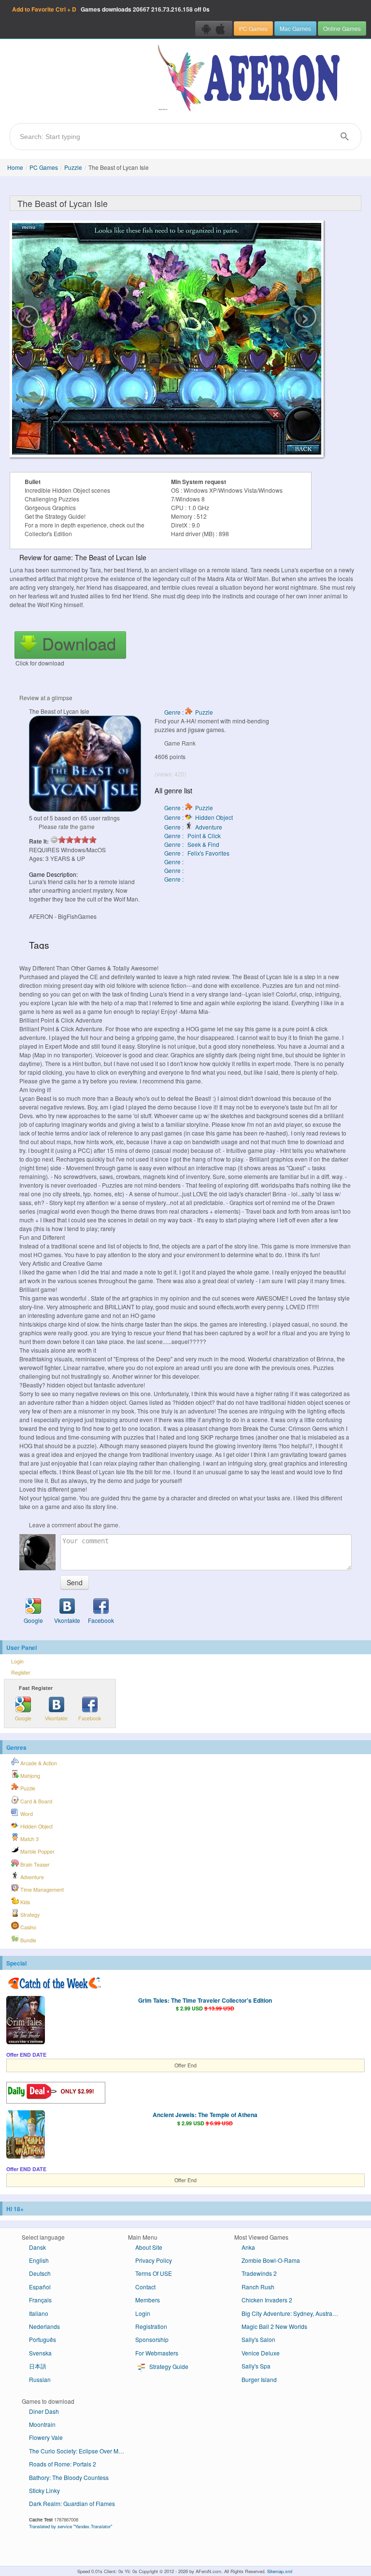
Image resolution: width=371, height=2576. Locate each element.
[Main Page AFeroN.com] (251, 79)
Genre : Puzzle (189, 712)
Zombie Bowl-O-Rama (271, 2260)
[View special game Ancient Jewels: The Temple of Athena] (26, 2135)
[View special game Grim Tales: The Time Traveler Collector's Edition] (26, 2021)
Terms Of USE (154, 2273)
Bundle (28, 1940)
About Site (149, 2247)
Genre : (175, 862)
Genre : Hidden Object (199, 817)
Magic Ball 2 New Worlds (274, 2326)
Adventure (31, 1877)
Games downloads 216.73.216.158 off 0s (111, 9)
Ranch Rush (258, 2287)
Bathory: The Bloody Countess (69, 2477)
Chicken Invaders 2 (267, 2300)
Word (26, 1814)
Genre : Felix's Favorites (197, 853)
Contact (145, 2287)
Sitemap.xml (280, 2571)
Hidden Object (36, 1826)
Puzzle (73, 167)
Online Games (342, 28)
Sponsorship (152, 2339)
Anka (248, 2247)
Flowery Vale (46, 2437)
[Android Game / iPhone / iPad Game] (214, 28)
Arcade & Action (38, 1763)
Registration (151, 2326)
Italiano (39, 2313)
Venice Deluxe (261, 2353)
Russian (40, 2379)
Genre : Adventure (193, 827)
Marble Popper (37, 1851)
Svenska (40, 2353)
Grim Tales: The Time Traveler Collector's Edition (205, 2000)
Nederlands (44, 2326)
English (39, 2260)
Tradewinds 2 (259, 2273)
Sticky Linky (44, 2490)
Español (40, 2287)
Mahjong (29, 1776)
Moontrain (42, 2424)
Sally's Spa (256, 2366)
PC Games (253, 28)
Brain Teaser (34, 1864)
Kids (24, 1902)
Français (40, 2300)
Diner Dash (44, 2411)
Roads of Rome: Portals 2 (63, 2464)
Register (21, 1672)
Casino (28, 1927)
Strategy (29, 1915)
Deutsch (40, 2273)
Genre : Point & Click (193, 836)
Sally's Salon (258, 2339)
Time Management (41, 1890)
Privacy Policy (154, 2260)
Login (17, 1661)
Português (43, 2339)
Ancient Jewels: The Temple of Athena (205, 2115)
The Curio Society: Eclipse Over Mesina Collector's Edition (81, 2451)
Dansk (37, 2247)
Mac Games (295, 28)
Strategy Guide (168, 2366)
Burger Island (259, 2379)
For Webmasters (157, 2353)
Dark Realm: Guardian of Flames (72, 2503)
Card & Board (36, 1801)
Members (148, 2300)
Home (15, 167)
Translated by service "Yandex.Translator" (71, 2526)
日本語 (38, 2366)
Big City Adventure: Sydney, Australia (290, 2313)
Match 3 (29, 1839)
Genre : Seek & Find (192, 844)
